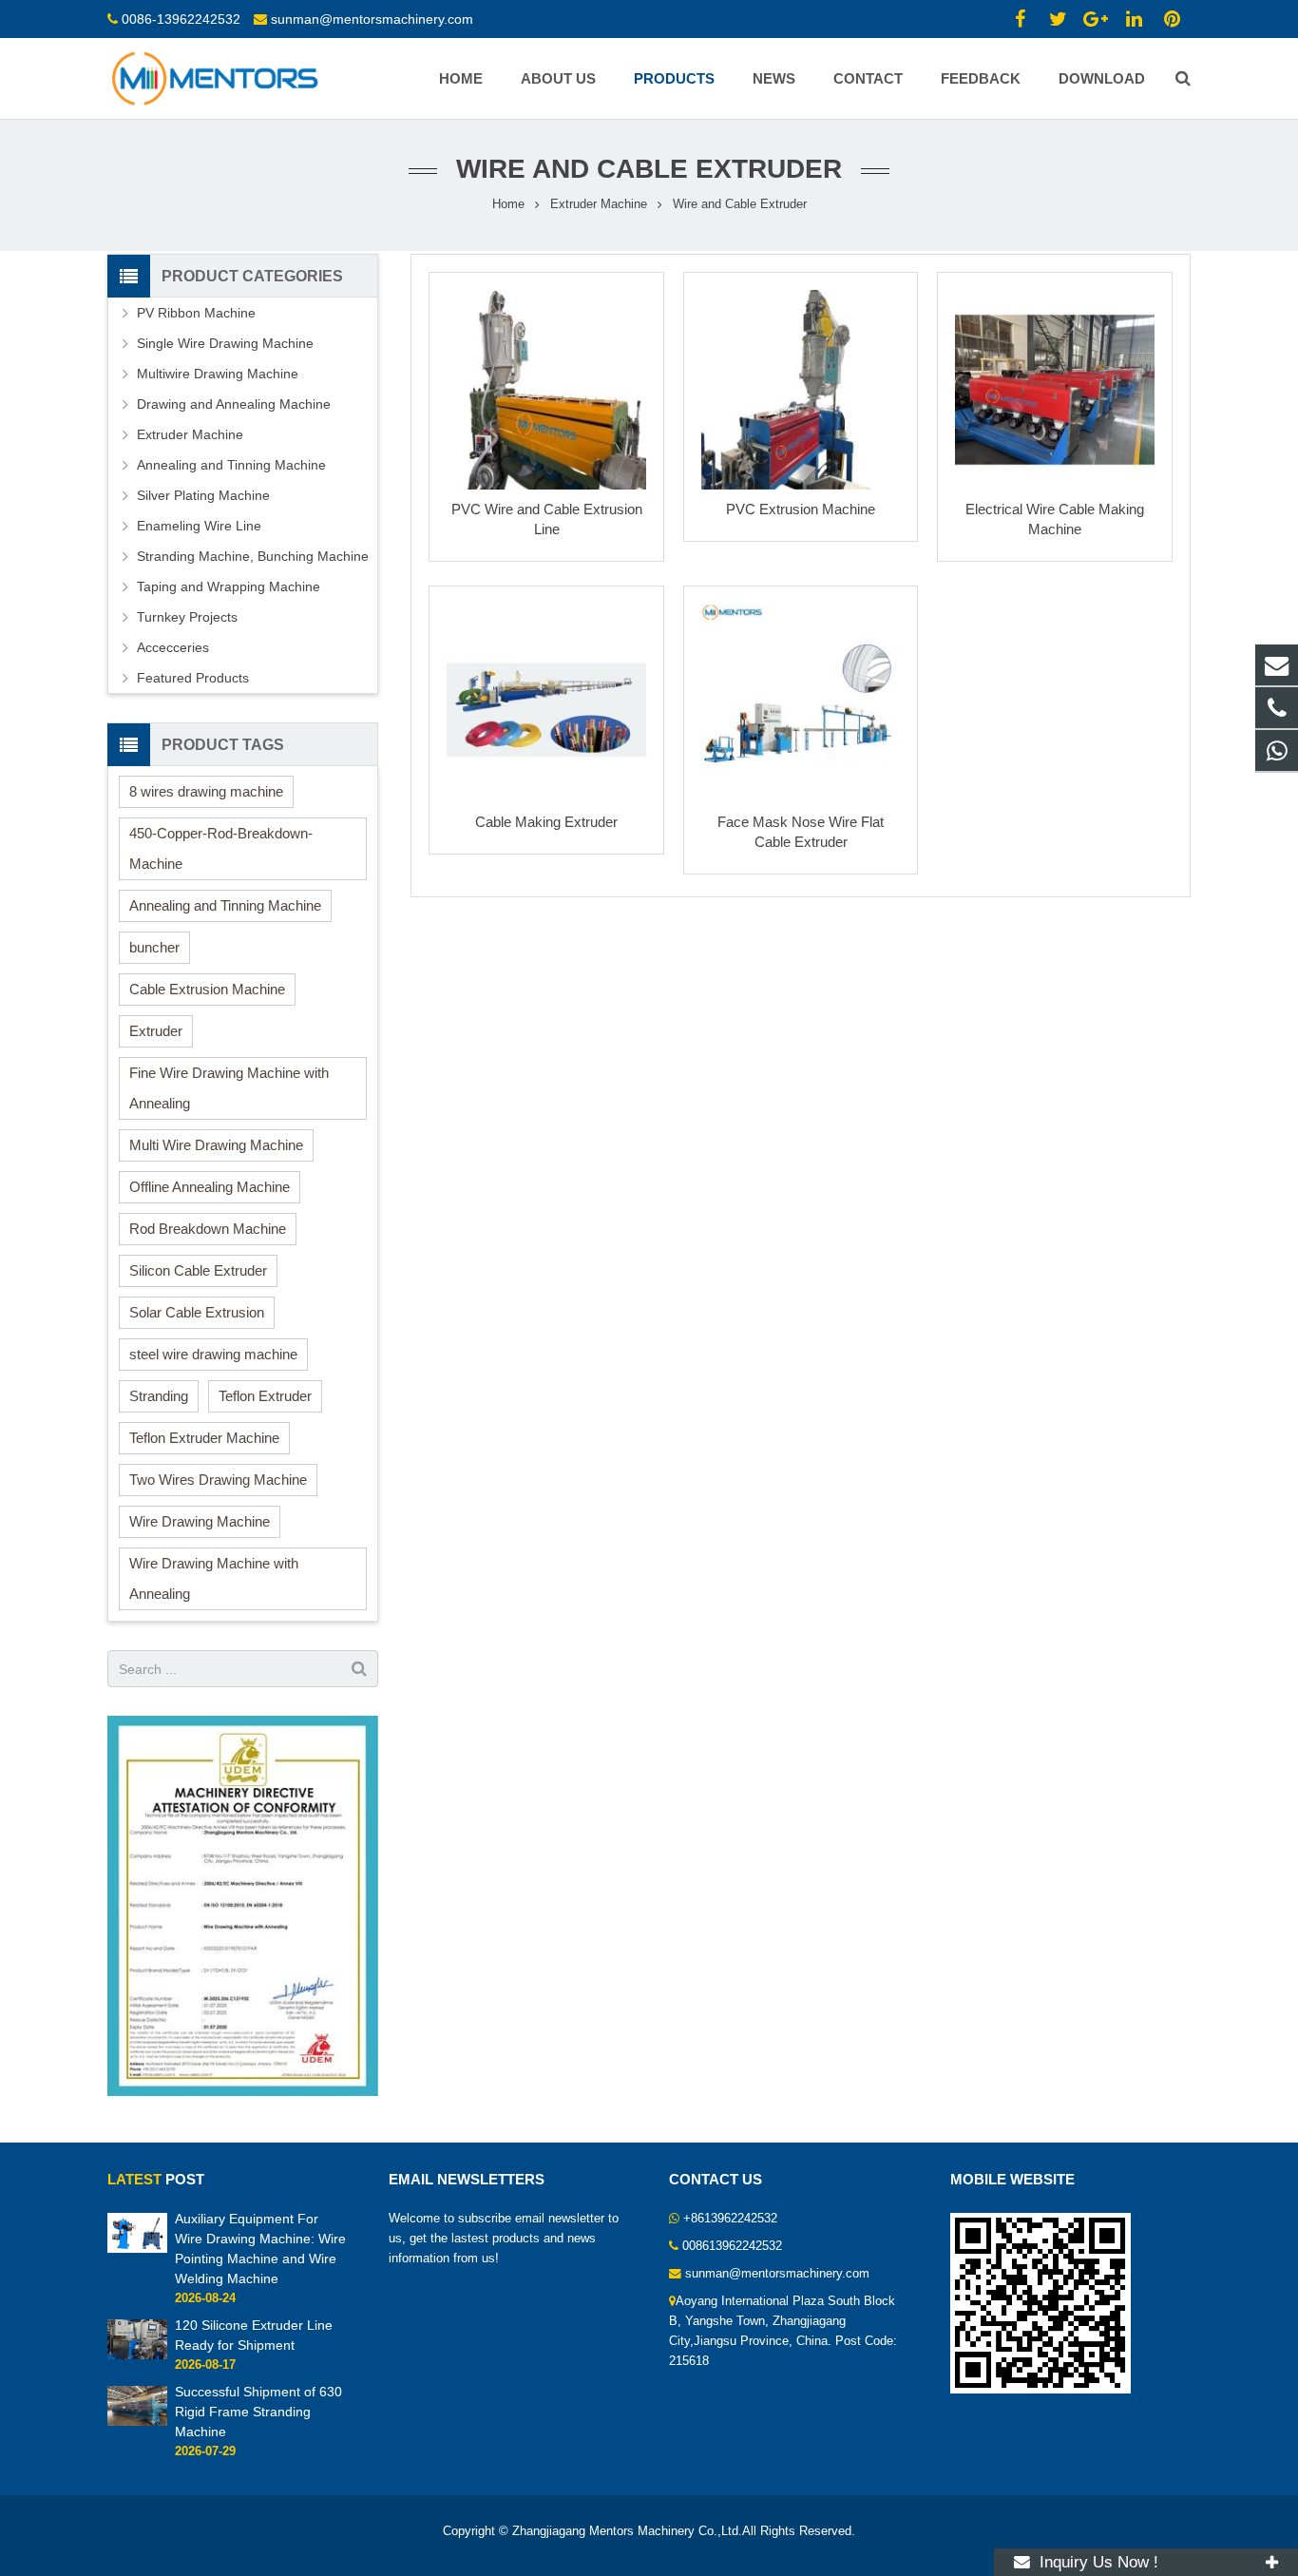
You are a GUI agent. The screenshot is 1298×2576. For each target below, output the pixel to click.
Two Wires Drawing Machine (218, 1480)
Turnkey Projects (187, 617)
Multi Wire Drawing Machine (216, 1145)
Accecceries (173, 647)
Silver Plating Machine (203, 495)
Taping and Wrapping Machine (229, 586)
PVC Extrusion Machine (801, 509)
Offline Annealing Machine (210, 1187)
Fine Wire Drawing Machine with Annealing (229, 1088)
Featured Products (193, 678)
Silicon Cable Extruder (198, 1270)
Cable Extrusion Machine (207, 989)
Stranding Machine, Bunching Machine (253, 556)
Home (508, 204)
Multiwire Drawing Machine (218, 374)
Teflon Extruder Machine (204, 1438)
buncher (154, 947)
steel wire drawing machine (213, 1354)
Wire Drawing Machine (200, 1521)
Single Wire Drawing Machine (225, 343)
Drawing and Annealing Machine (234, 404)
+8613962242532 (730, 2219)
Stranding (159, 1396)
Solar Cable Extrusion (197, 1312)
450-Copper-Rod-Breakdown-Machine (221, 848)
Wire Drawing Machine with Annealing (214, 1578)
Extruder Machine (599, 204)
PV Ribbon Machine (196, 313)
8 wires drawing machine (206, 791)
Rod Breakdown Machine (208, 1229)
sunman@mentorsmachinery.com (372, 19)
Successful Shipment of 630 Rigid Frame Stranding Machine (258, 2412)
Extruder (156, 1031)
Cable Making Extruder (546, 822)
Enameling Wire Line (199, 526)
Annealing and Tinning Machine (231, 465)
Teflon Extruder (265, 1396)
